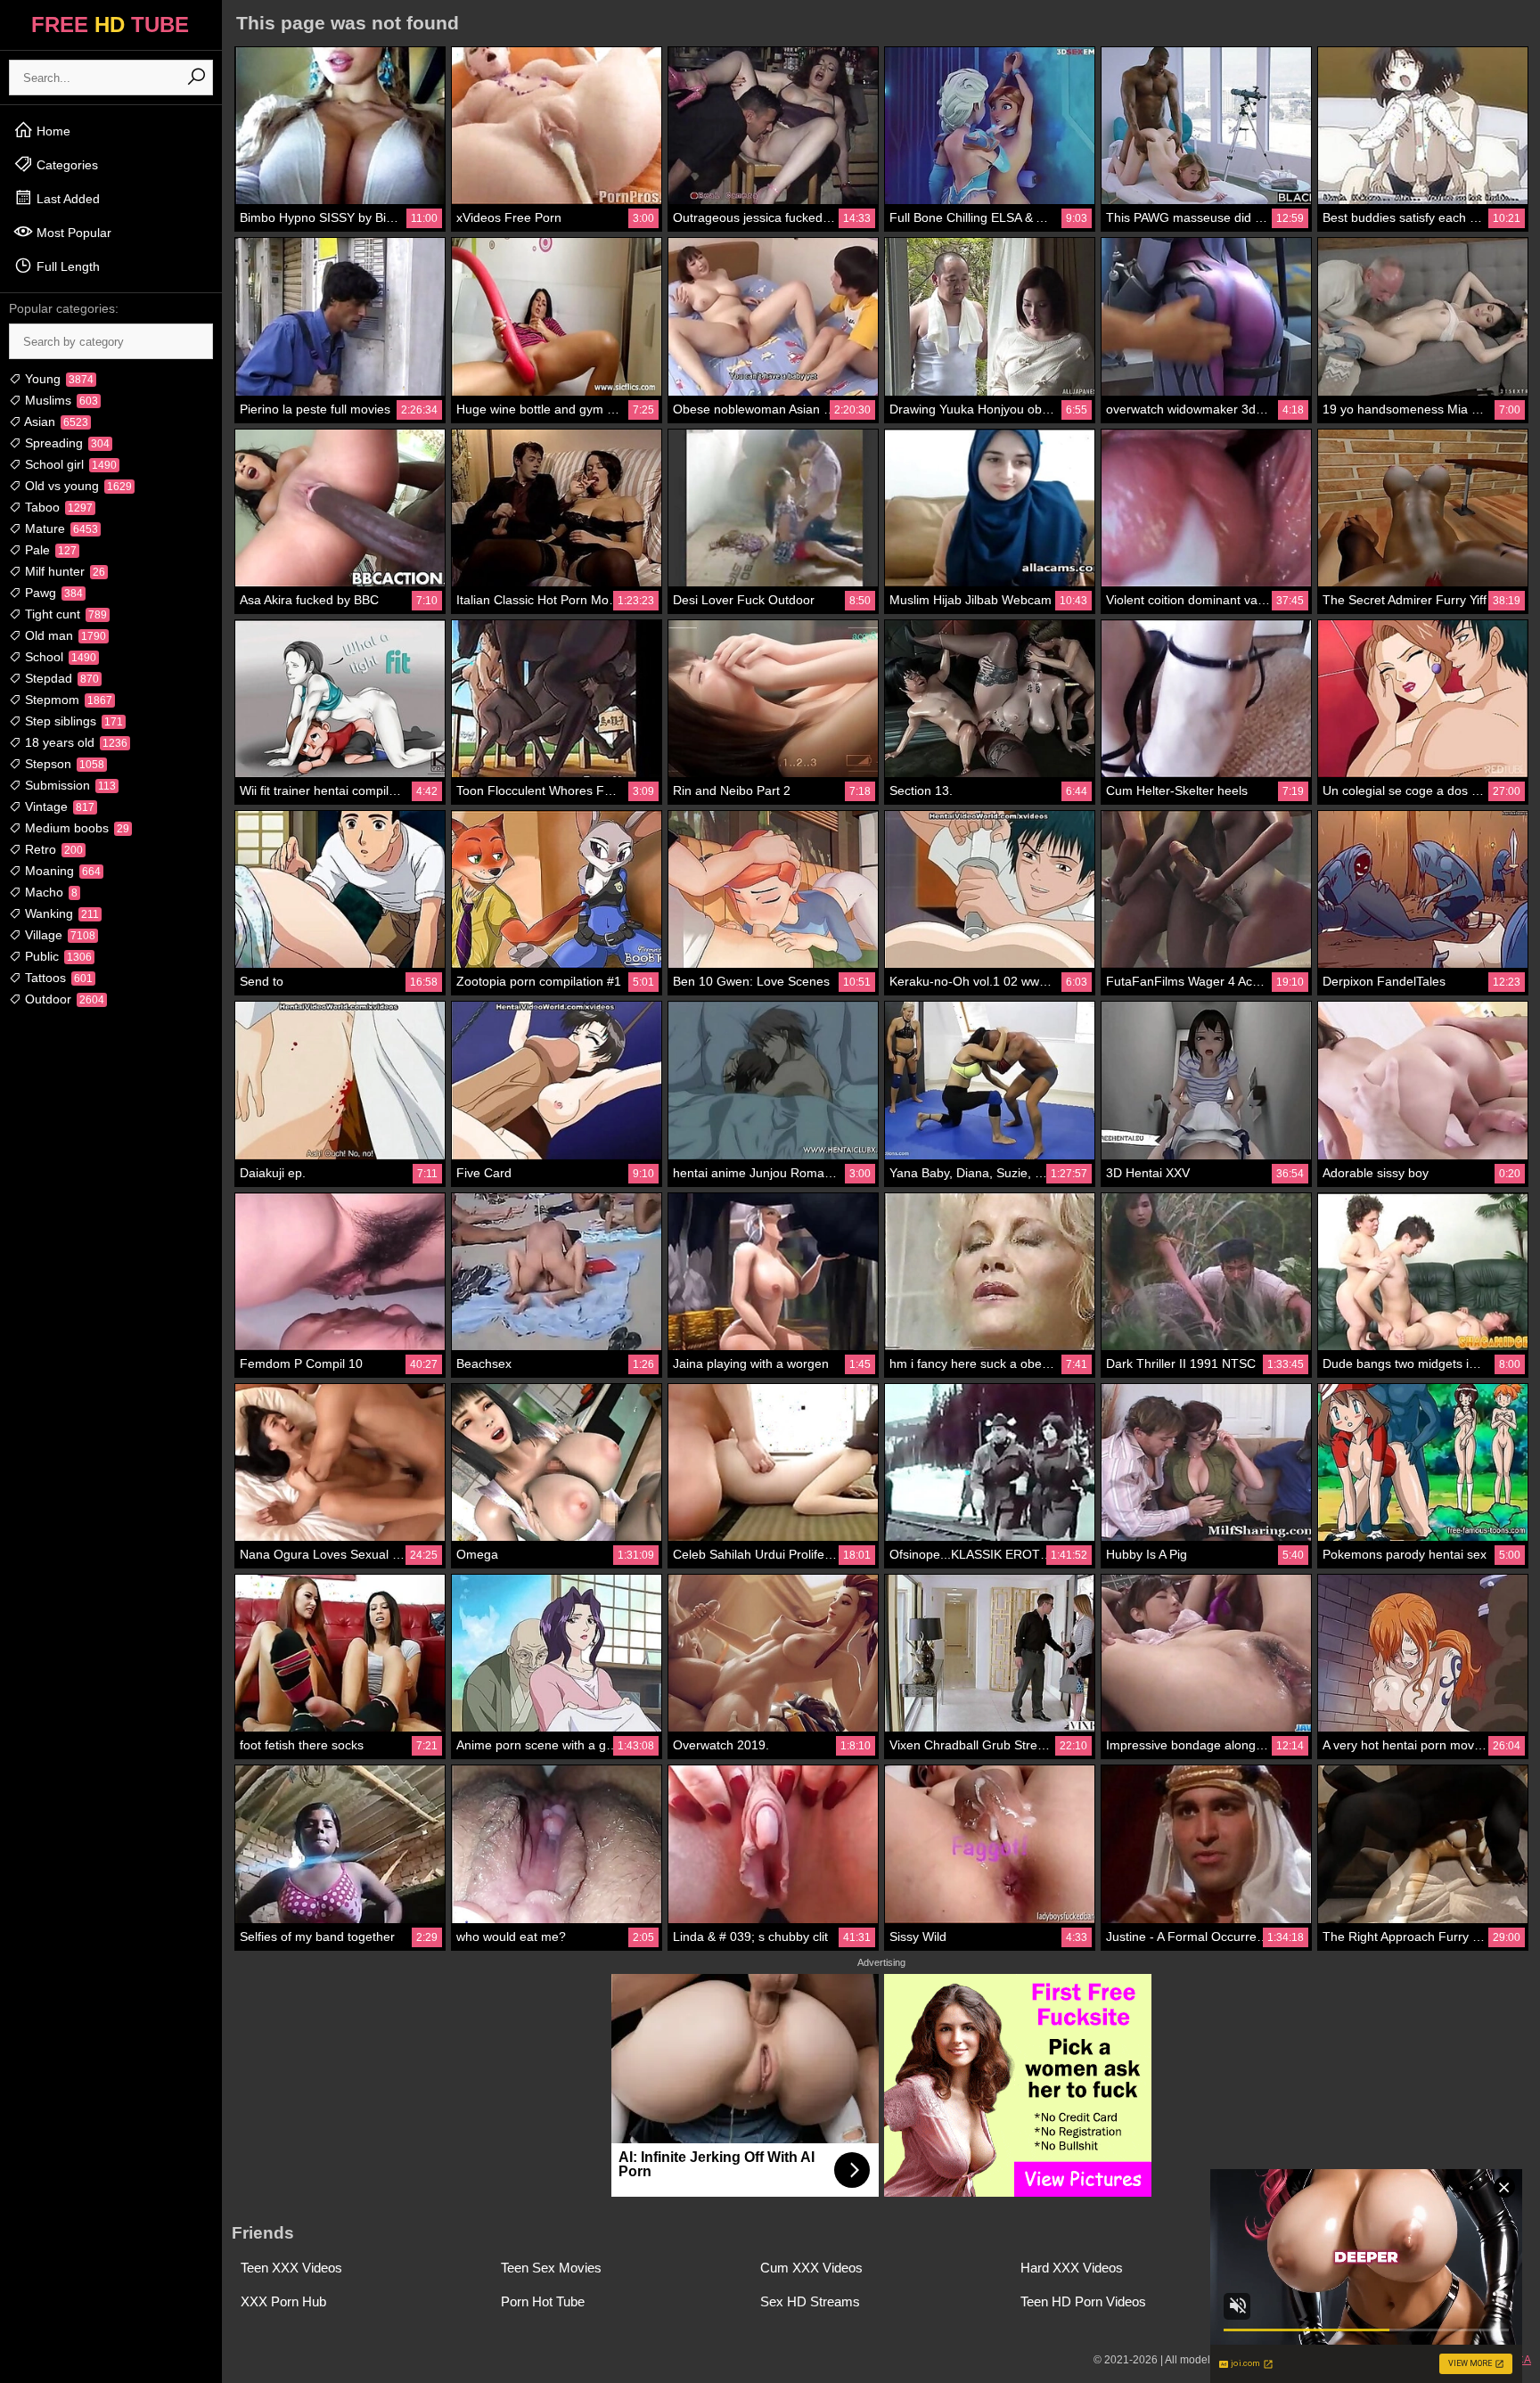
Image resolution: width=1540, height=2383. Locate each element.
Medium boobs (75, 828)
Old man (64, 635)
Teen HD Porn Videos (1083, 2301)
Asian (55, 422)
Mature (60, 528)
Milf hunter (63, 571)
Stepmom (67, 700)
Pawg (52, 593)
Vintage (58, 807)
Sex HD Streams (810, 2301)
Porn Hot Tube (543, 2301)
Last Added (66, 199)
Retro (52, 849)
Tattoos (57, 978)
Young (57, 379)
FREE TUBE (110, 25)
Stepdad (60, 678)
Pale (49, 550)
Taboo (57, 507)
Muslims (60, 400)
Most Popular (72, 233)
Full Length (66, 266)
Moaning (61, 871)
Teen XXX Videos (291, 2268)
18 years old (74, 742)
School (59, 657)
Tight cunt (64, 614)
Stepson (63, 764)
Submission (69, 785)
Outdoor (63, 999)
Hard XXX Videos (1072, 2268)
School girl (69, 464)
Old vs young (77, 486)
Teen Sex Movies (551, 2268)
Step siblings (72, 721)
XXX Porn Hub (283, 2301)
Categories (66, 165)
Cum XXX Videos (811, 2268)
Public (57, 956)
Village (58, 935)
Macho (49, 892)
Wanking (60, 913)
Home (52, 131)
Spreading (66, 443)
